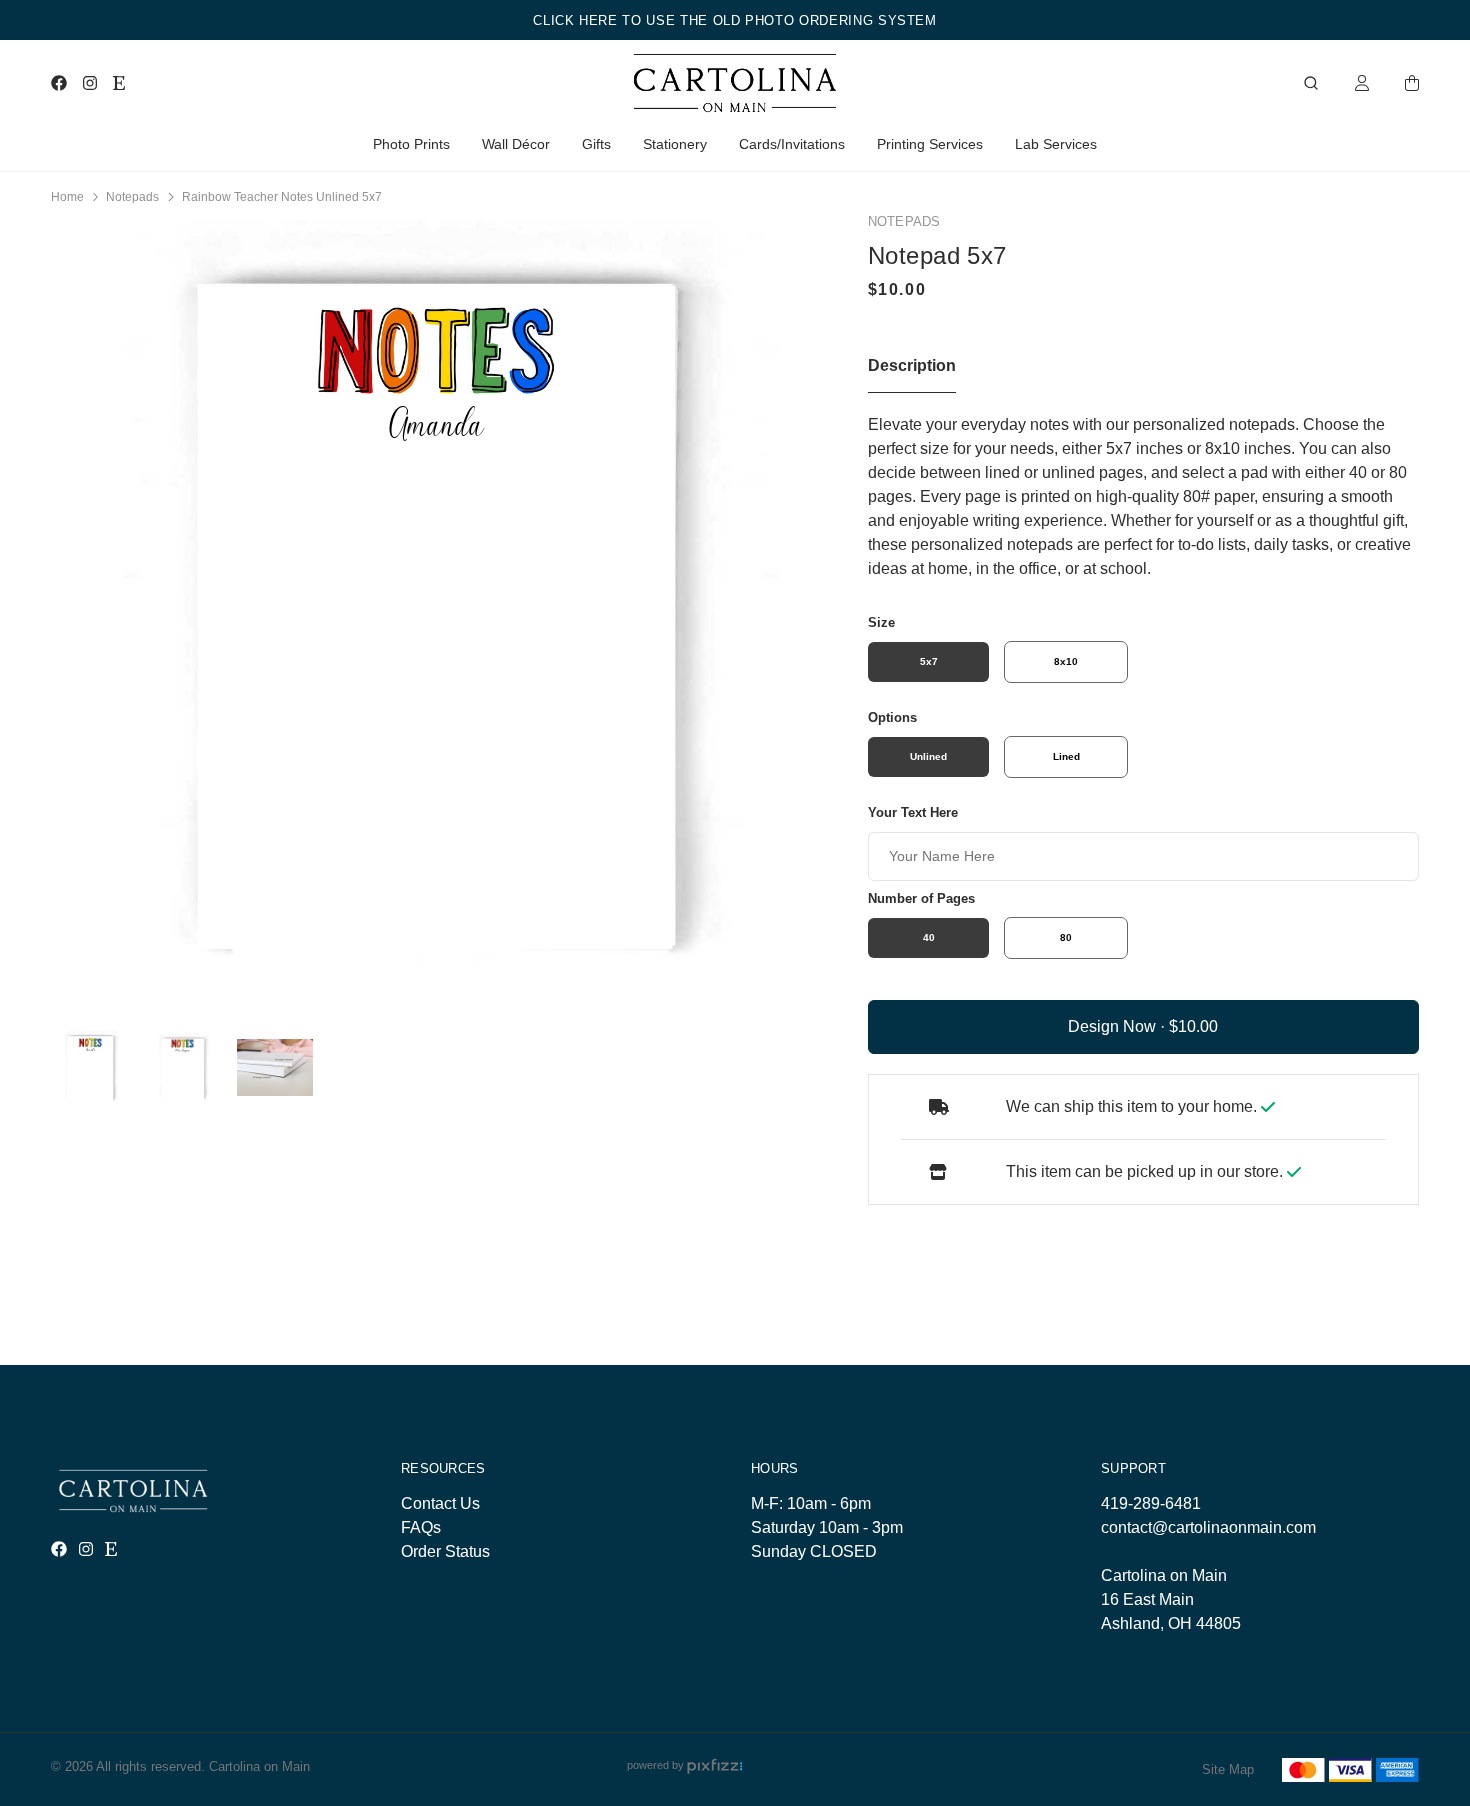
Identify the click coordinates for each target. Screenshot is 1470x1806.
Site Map (1228, 1769)
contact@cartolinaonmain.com (1208, 1527)
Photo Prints (411, 144)
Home (67, 197)
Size (881, 622)
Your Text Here (913, 812)
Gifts (596, 144)
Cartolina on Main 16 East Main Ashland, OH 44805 (1171, 1599)
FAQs (421, 1527)
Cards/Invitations (792, 144)
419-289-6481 (1151, 1503)
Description (912, 365)
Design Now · (1118, 1026)
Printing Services (930, 144)
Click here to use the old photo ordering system (735, 20)
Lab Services (1056, 144)
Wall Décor (516, 144)
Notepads (132, 197)
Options (892, 717)
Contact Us (440, 1503)
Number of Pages (921, 898)
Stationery (675, 144)
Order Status (445, 1551)
